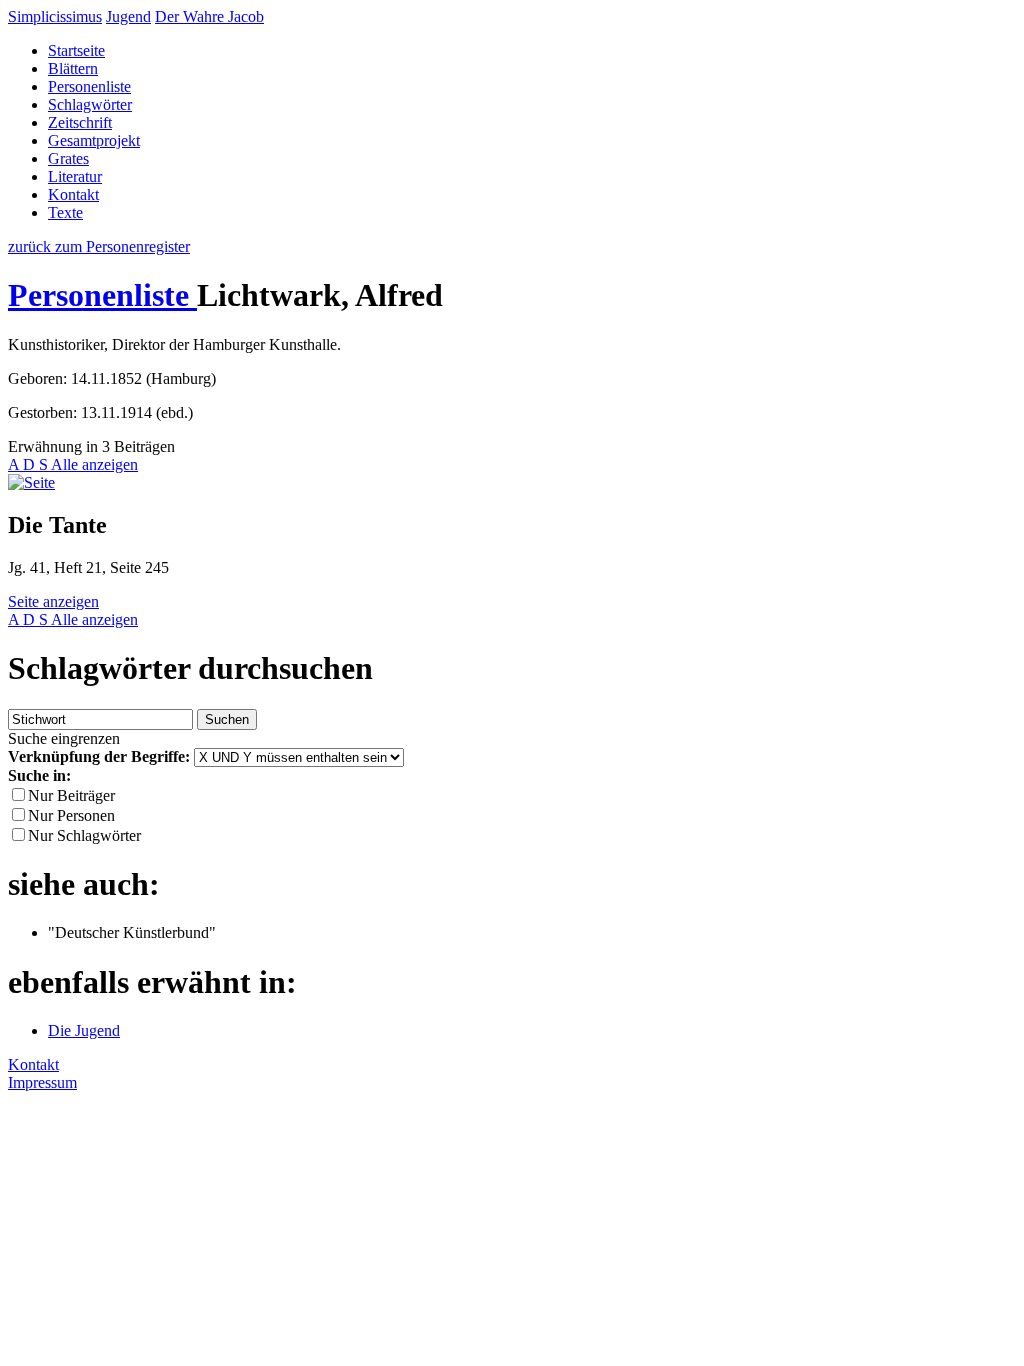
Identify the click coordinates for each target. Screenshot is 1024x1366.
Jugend (128, 16)
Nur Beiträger (71, 795)
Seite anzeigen (53, 601)
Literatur (75, 176)
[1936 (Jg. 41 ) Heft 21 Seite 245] (31, 482)
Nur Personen (71, 815)
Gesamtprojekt (94, 140)
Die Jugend (84, 1030)
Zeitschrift (80, 122)
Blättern (73, 68)
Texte (65, 212)
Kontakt (73, 194)
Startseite (76, 50)
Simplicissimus (55, 16)
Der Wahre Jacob (209, 16)
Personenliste (89, 86)
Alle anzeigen (94, 464)
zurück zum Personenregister (99, 246)
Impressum (42, 1082)
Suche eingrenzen (64, 738)
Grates (68, 158)
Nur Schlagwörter (84, 835)
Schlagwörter (90, 104)
